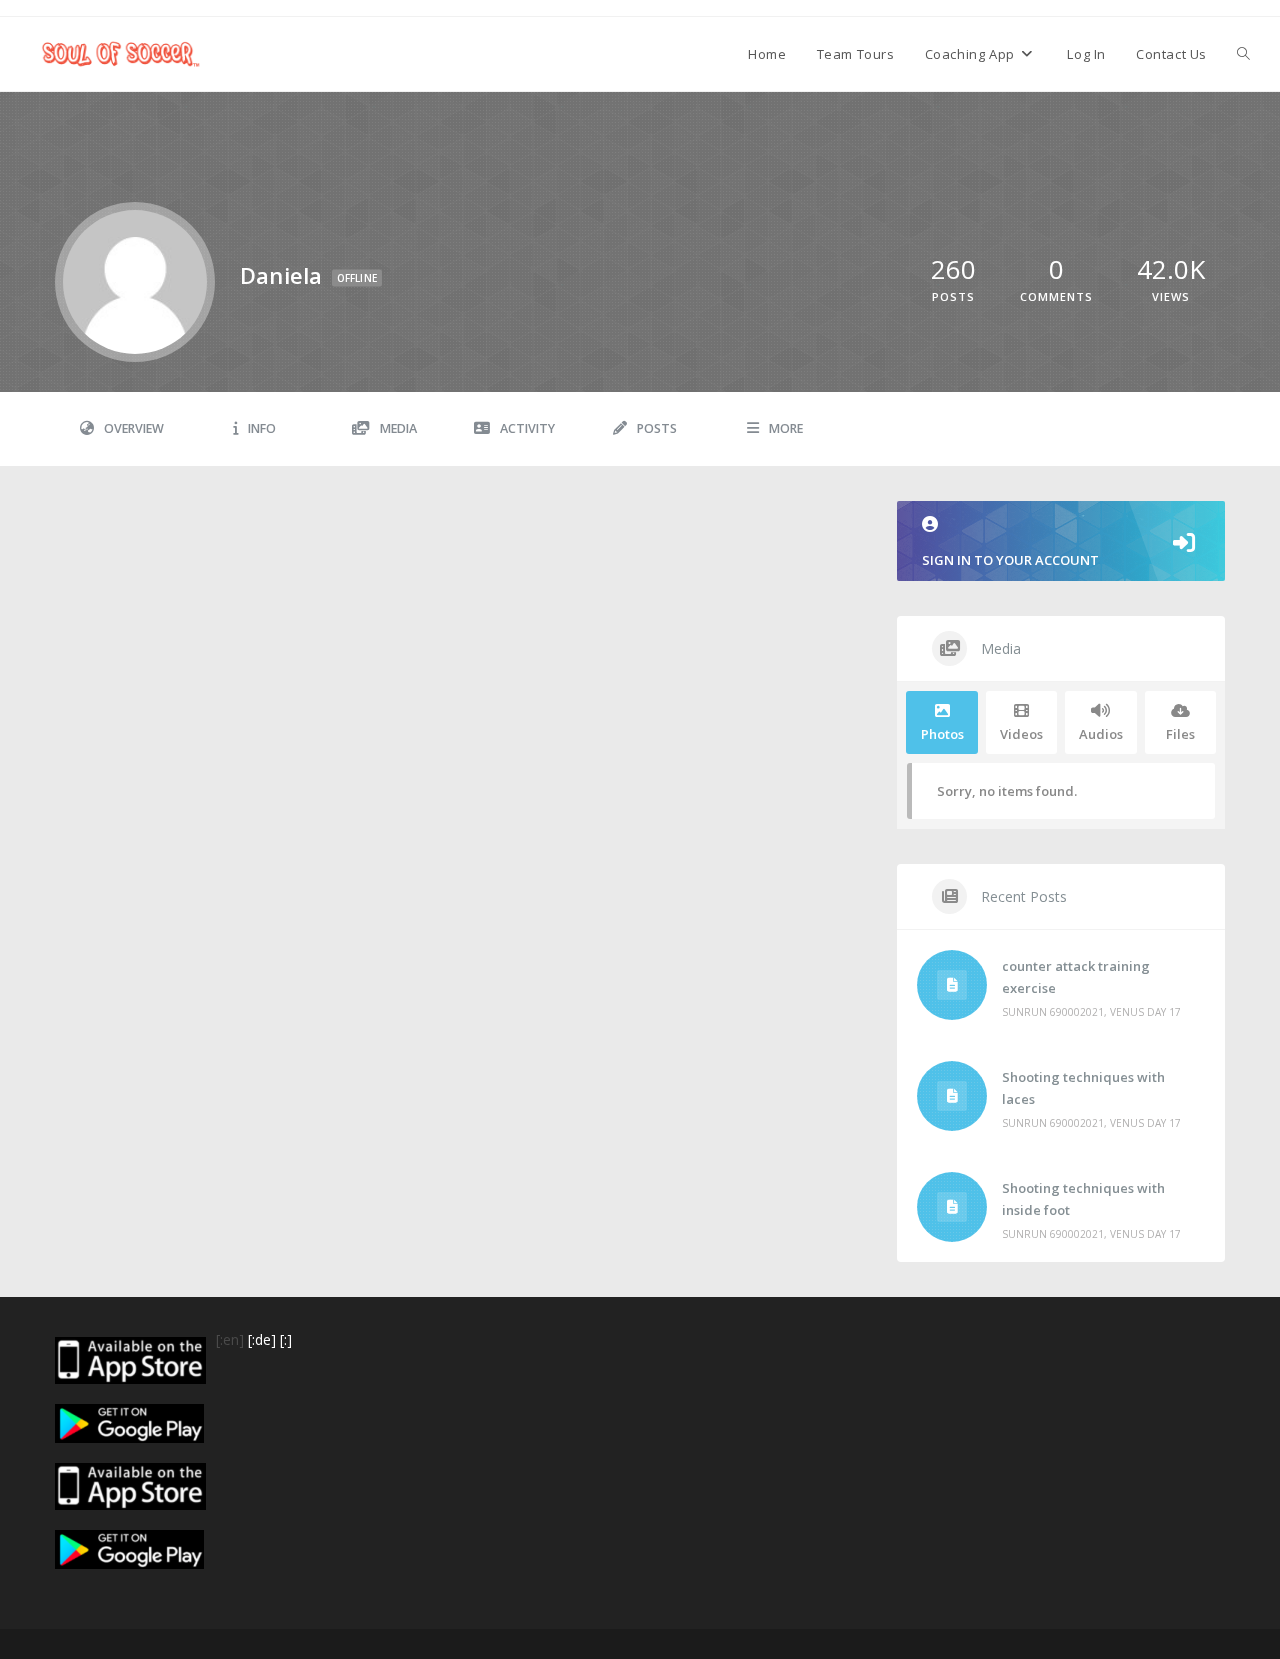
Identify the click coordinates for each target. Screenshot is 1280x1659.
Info (262, 428)
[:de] (262, 1339)
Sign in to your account (1010, 560)
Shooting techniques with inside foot (1083, 1199)
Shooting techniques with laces (1083, 1088)
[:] (286, 1339)
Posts (657, 428)
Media (398, 428)
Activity (527, 428)
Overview (134, 428)
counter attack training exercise (1076, 977)
